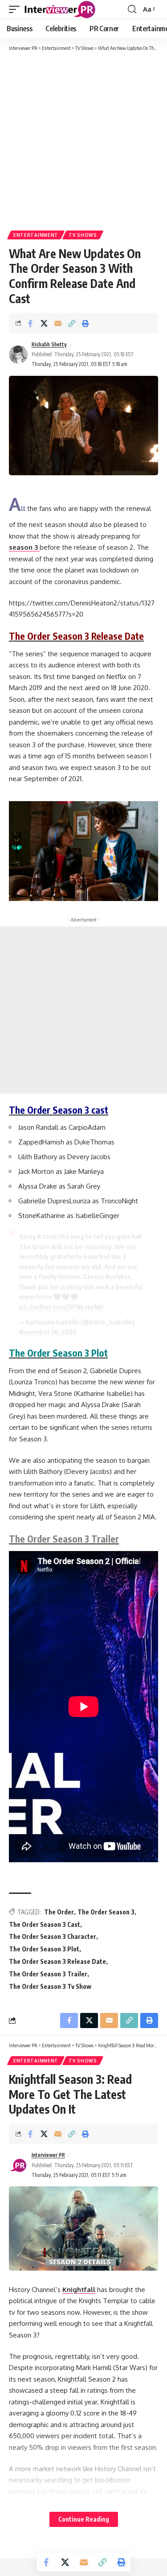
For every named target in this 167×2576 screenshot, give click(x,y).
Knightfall (79, 2290)
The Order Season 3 (106, 1912)
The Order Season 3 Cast (45, 1924)
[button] (16, 9)
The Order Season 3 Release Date (57, 1961)
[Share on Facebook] (30, 323)
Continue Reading (84, 2519)
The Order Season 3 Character (53, 1936)
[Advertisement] (83, 140)
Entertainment (36, 235)
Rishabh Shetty (49, 344)
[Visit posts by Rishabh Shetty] (18, 354)
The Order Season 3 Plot (44, 1949)
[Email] (58, 323)
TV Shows (83, 235)
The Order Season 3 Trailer (48, 1974)
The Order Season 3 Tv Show (50, 1986)
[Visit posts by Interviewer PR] (18, 2165)
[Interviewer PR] (60, 9)
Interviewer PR (48, 2155)
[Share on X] (44, 323)
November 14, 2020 (48, 1332)
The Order (59, 1912)
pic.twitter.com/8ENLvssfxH (61, 1307)
